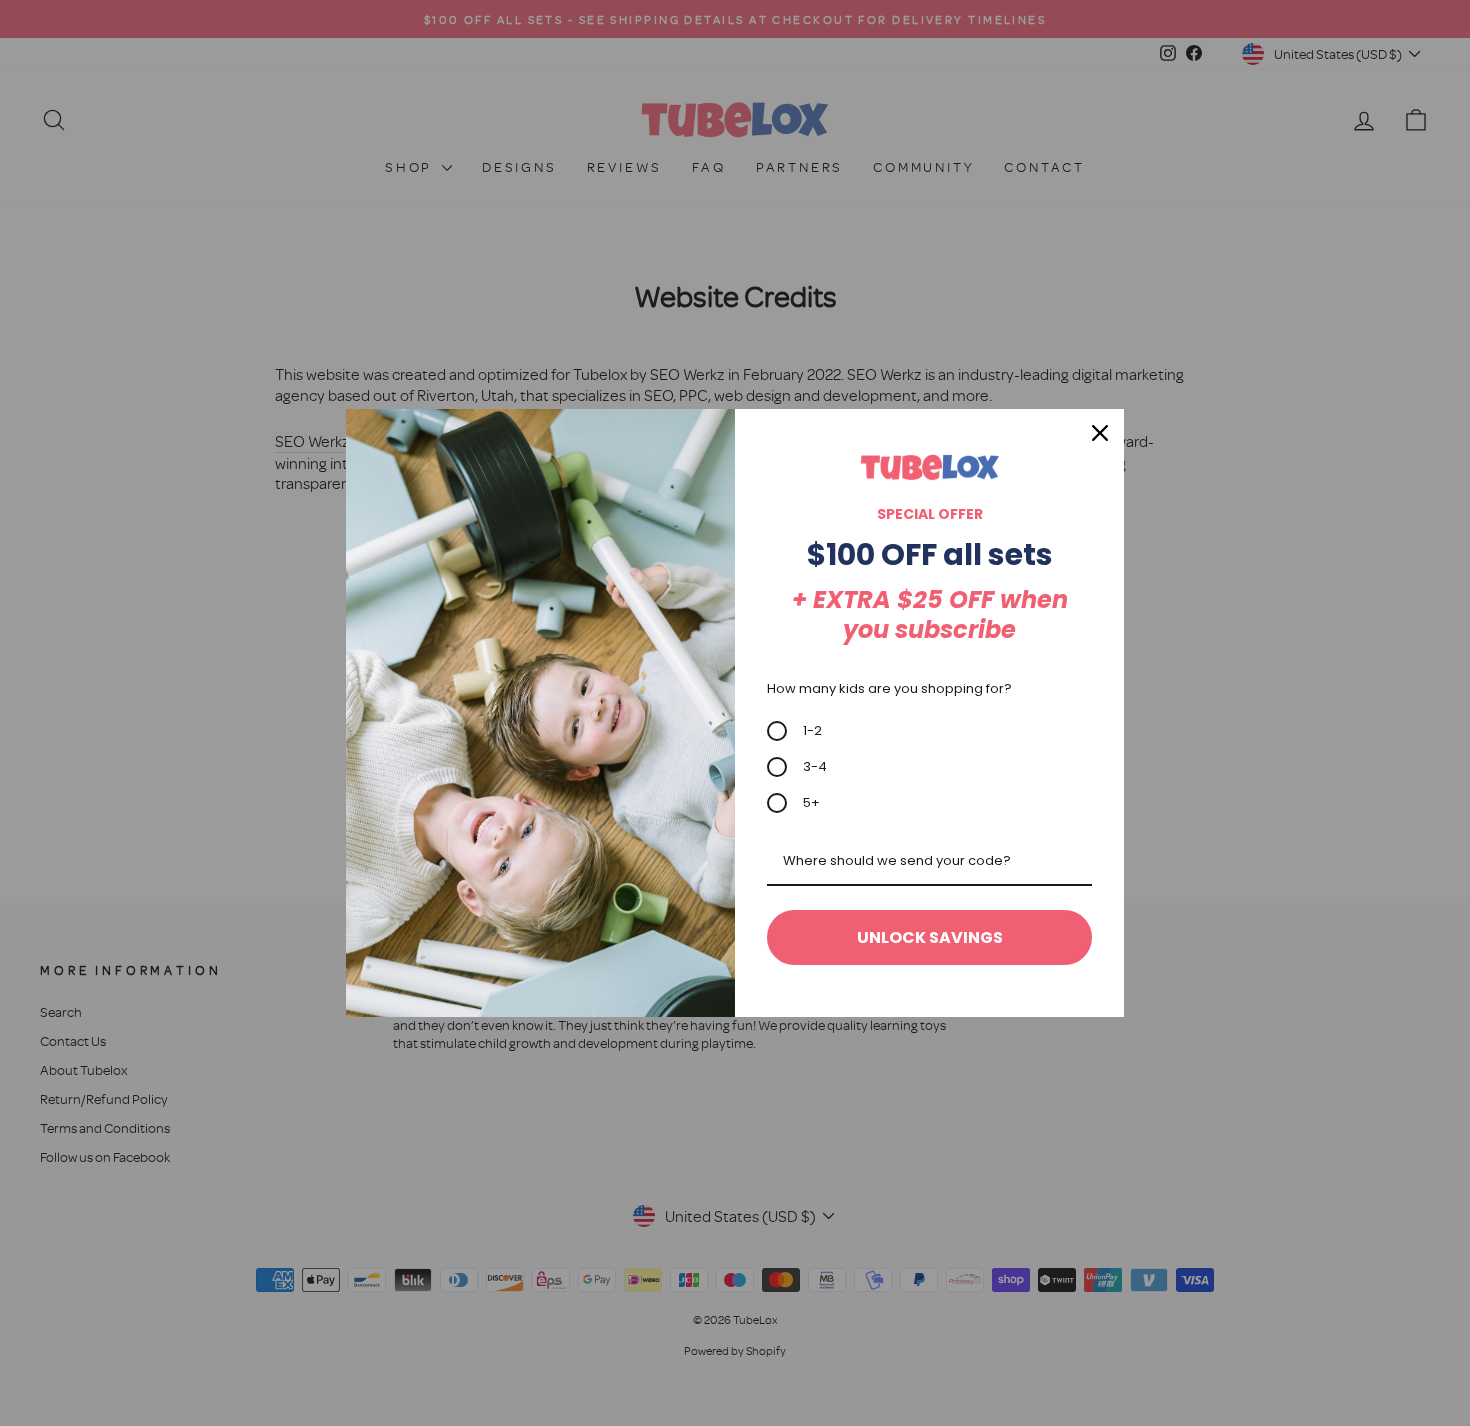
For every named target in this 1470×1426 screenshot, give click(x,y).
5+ (811, 802)
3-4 (815, 766)
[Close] (1100, 433)
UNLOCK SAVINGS (930, 937)
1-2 (812, 730)
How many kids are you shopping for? (889, 688)
